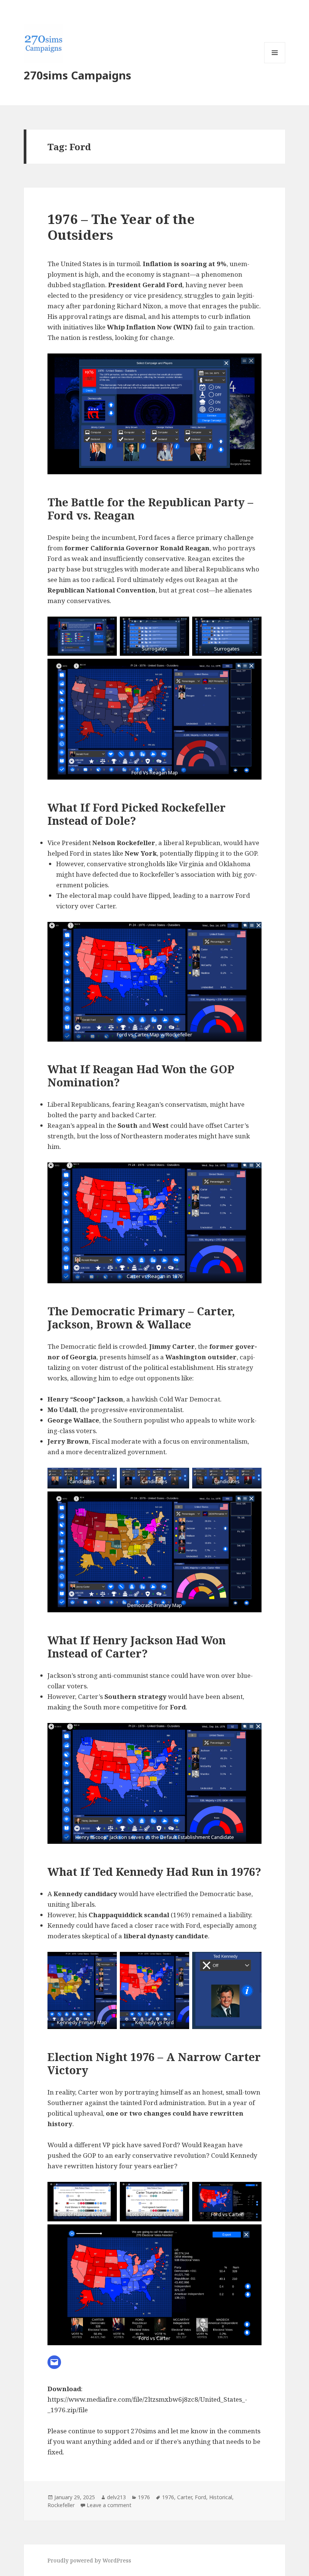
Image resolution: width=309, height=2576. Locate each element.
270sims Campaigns (77, 75)
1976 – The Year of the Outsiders (121, 227)
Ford (200, 2497)
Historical (221, 2497)
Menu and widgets (275, 63)
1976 (144, 2497)
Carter (184, 2497)
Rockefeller (61, 2505)
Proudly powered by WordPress (89, 2560)
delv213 (116, 2497)
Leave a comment (109, 2505)
